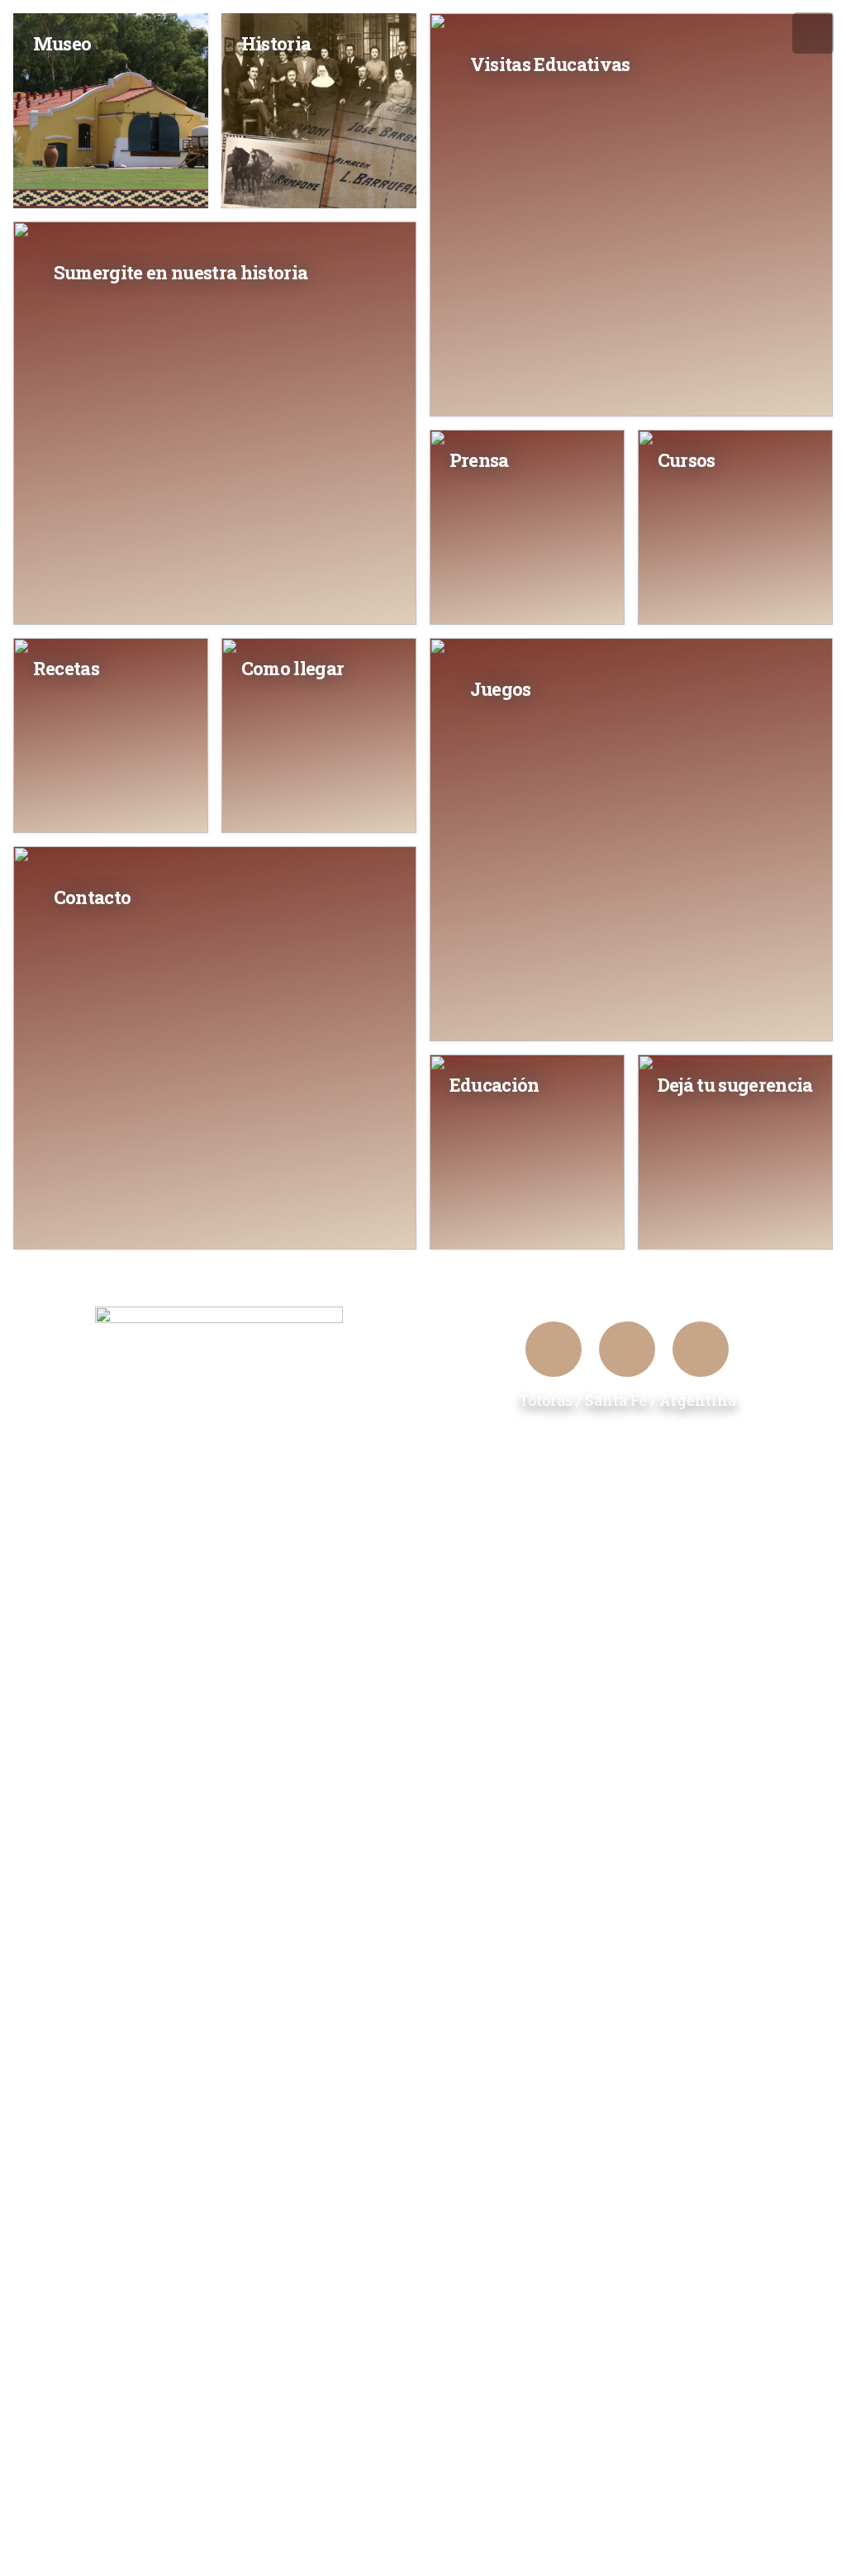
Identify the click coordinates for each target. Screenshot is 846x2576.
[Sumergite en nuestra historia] (215, 423)
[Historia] (319, 111)
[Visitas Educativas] (631, 215)
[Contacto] (215, 1048)
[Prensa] (527, 527)
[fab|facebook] (554, 1350)
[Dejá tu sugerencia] (735, 1152)
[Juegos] (631, 840)
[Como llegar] (319, 736)
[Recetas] (111, 736)
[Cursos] (735, 527)
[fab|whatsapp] (701, 1350)
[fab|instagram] (627, 1350)
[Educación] (527, 1152)
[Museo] (111, 111)
